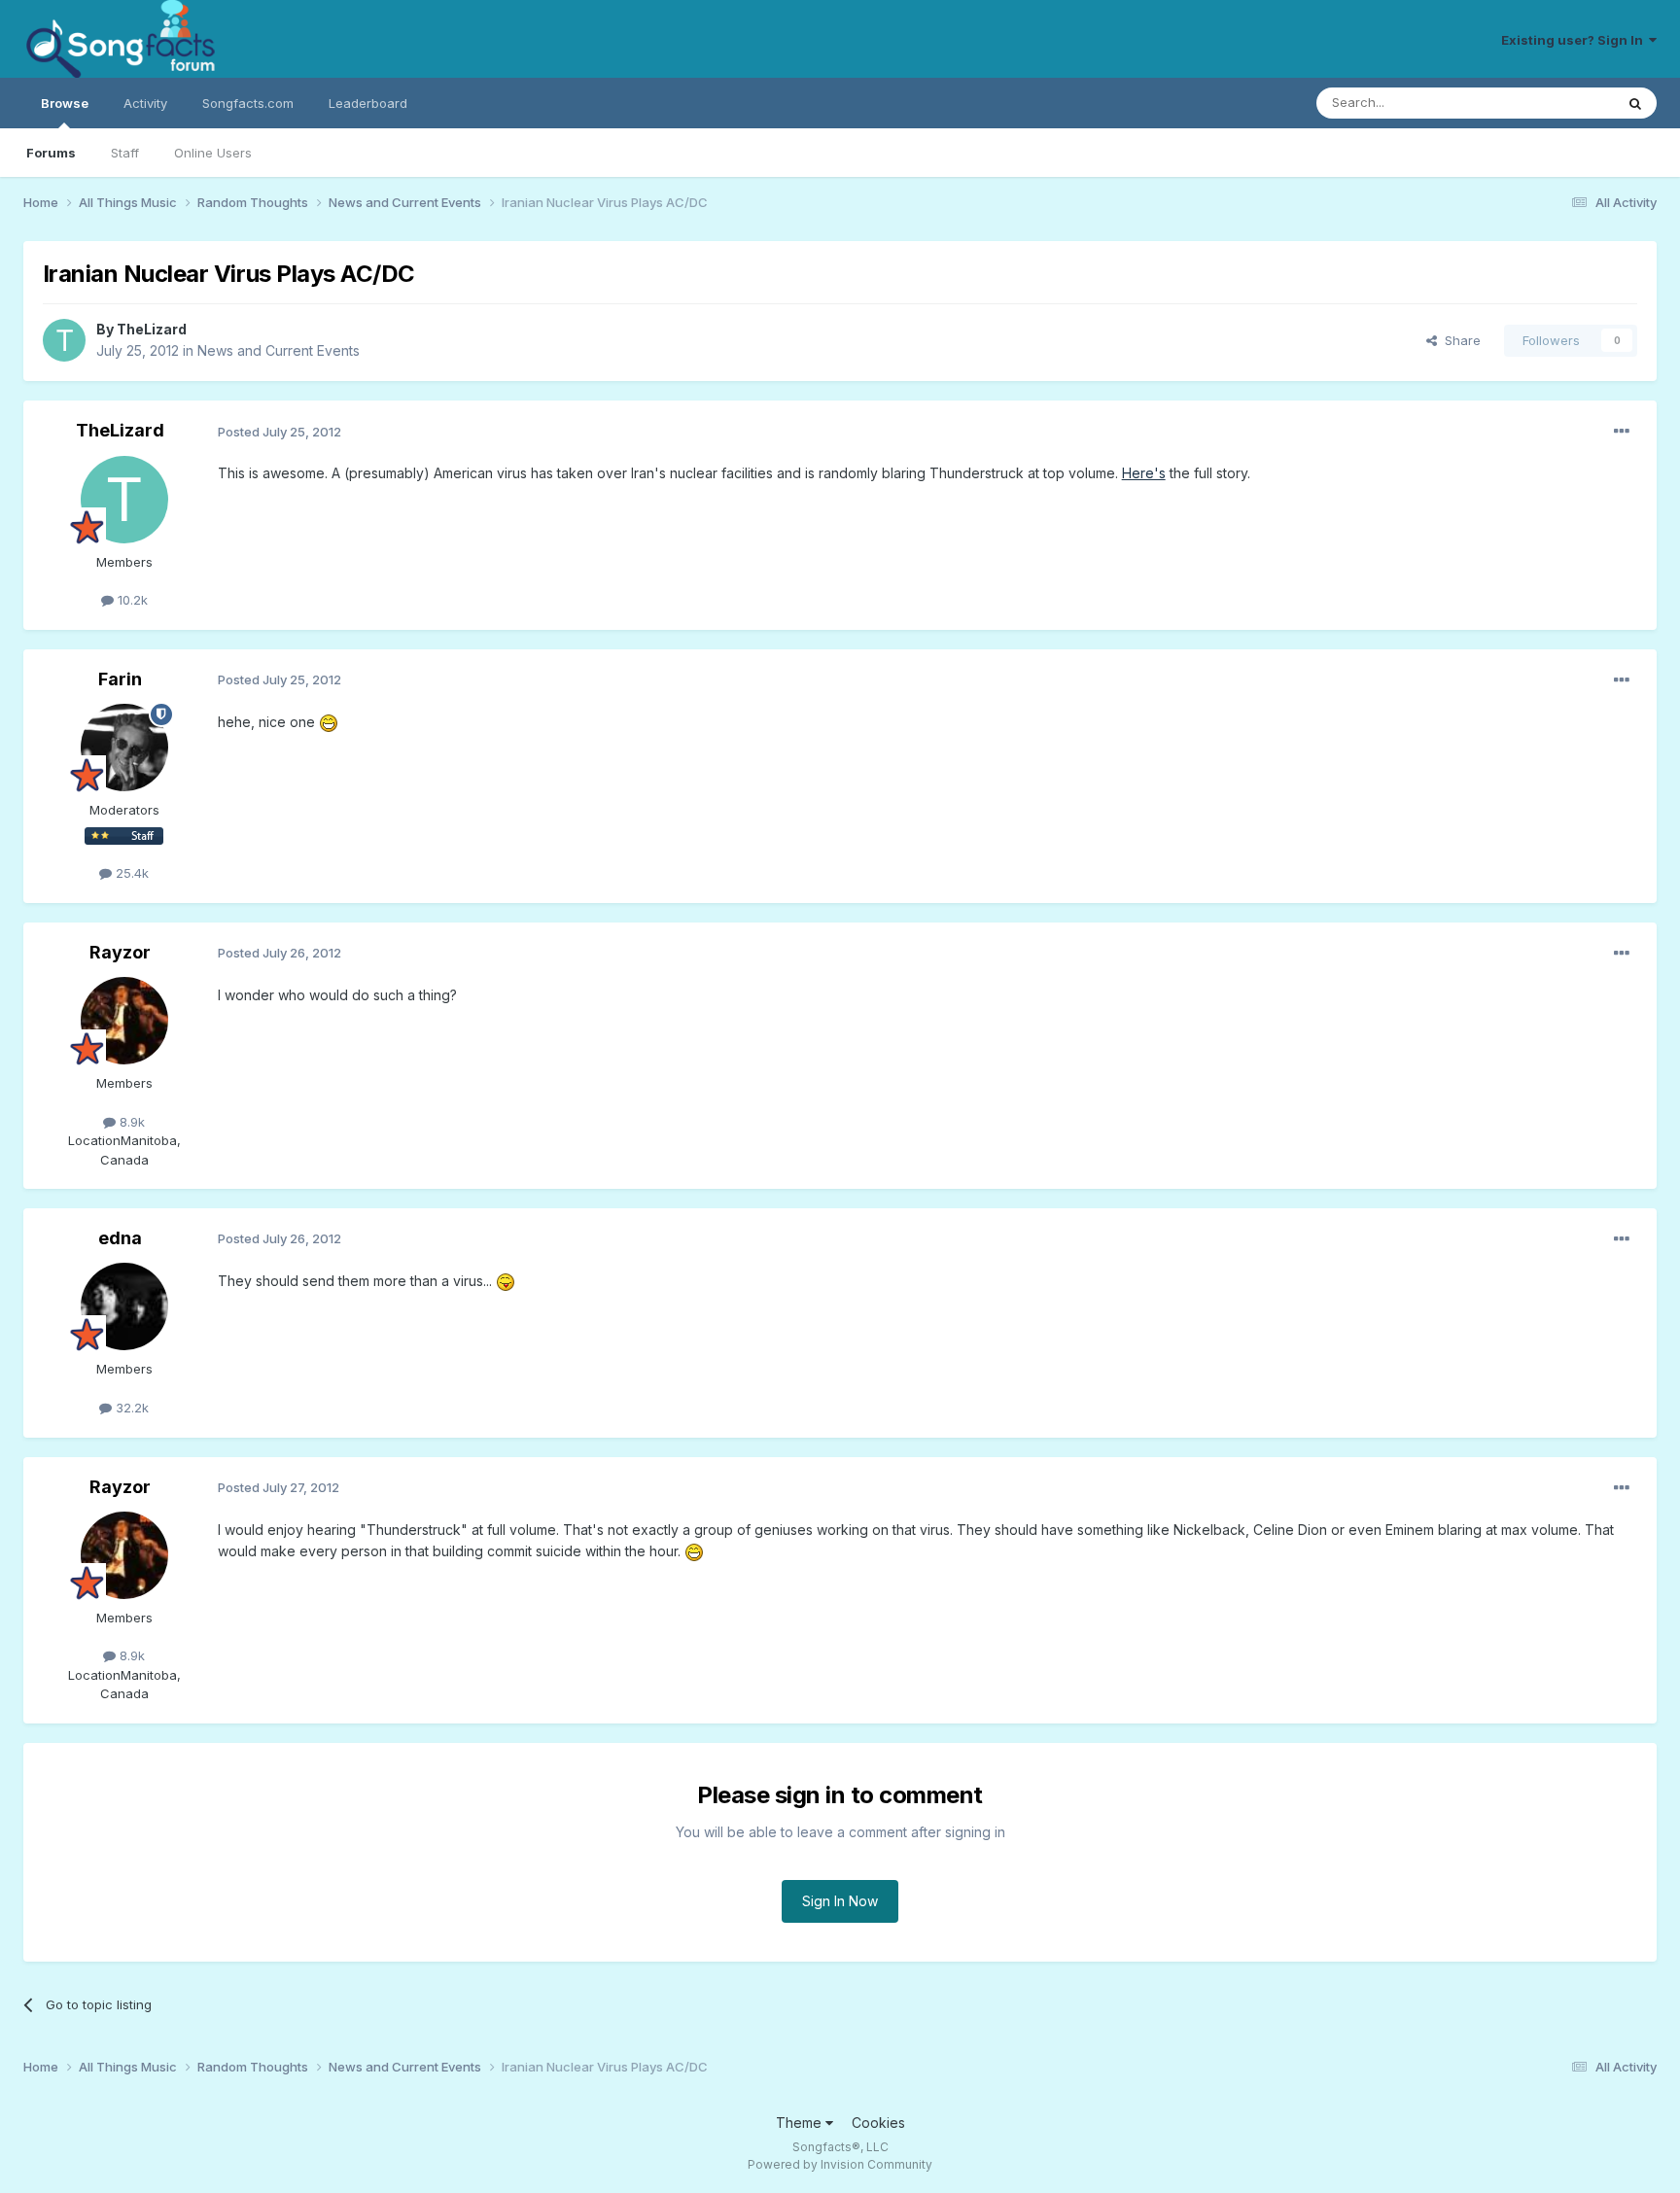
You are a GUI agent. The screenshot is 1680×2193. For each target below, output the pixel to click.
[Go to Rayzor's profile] (124, 1021)
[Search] (1635, 103)
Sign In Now (840, 1901)
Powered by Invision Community (840, 2164)
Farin (120, 679)
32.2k (130, 1408)
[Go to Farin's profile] (124, 748)
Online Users (213, 153)
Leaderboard (368, 103)
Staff (125, 153)
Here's (1144, 473)
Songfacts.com (248, 103)
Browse (65, 103)
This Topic (1557, 103)
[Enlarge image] (329, 722)
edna (120, 1238)
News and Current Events (279, 350)
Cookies (878, 2123)
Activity (145, 103)
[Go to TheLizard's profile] (64, 340)
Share (1459, 340)
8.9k (130, 1122)
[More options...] (1622, 432)
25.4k (130, 873)
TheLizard (152, 329)
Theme (801, 2123)
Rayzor (120, 952)
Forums (51, 153)
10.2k (131, 600)
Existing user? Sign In (1575, 40)
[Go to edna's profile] (124, 1306)
